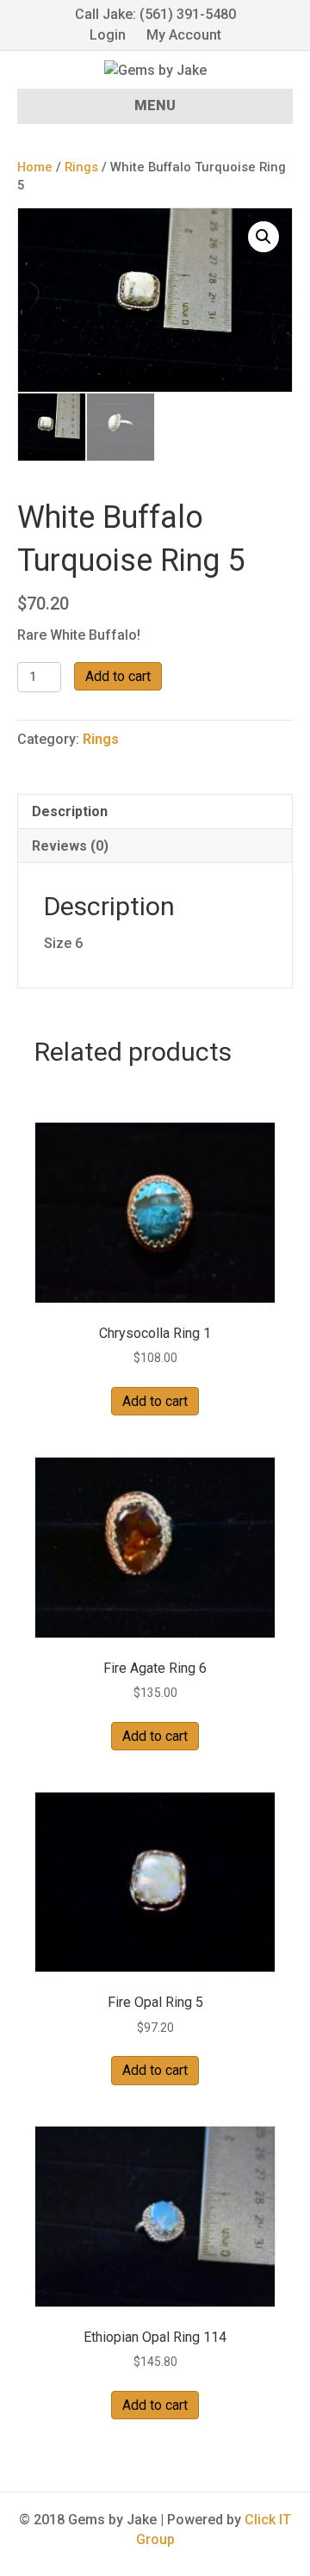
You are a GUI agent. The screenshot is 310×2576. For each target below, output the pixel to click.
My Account (184, 35)
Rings (81, 167)
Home (35, 167)
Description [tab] (70, 811)
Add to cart (118, 676)
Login (108, 35)
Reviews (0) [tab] (70, 846)
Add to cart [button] (155, 1401)
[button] (263, 237)
